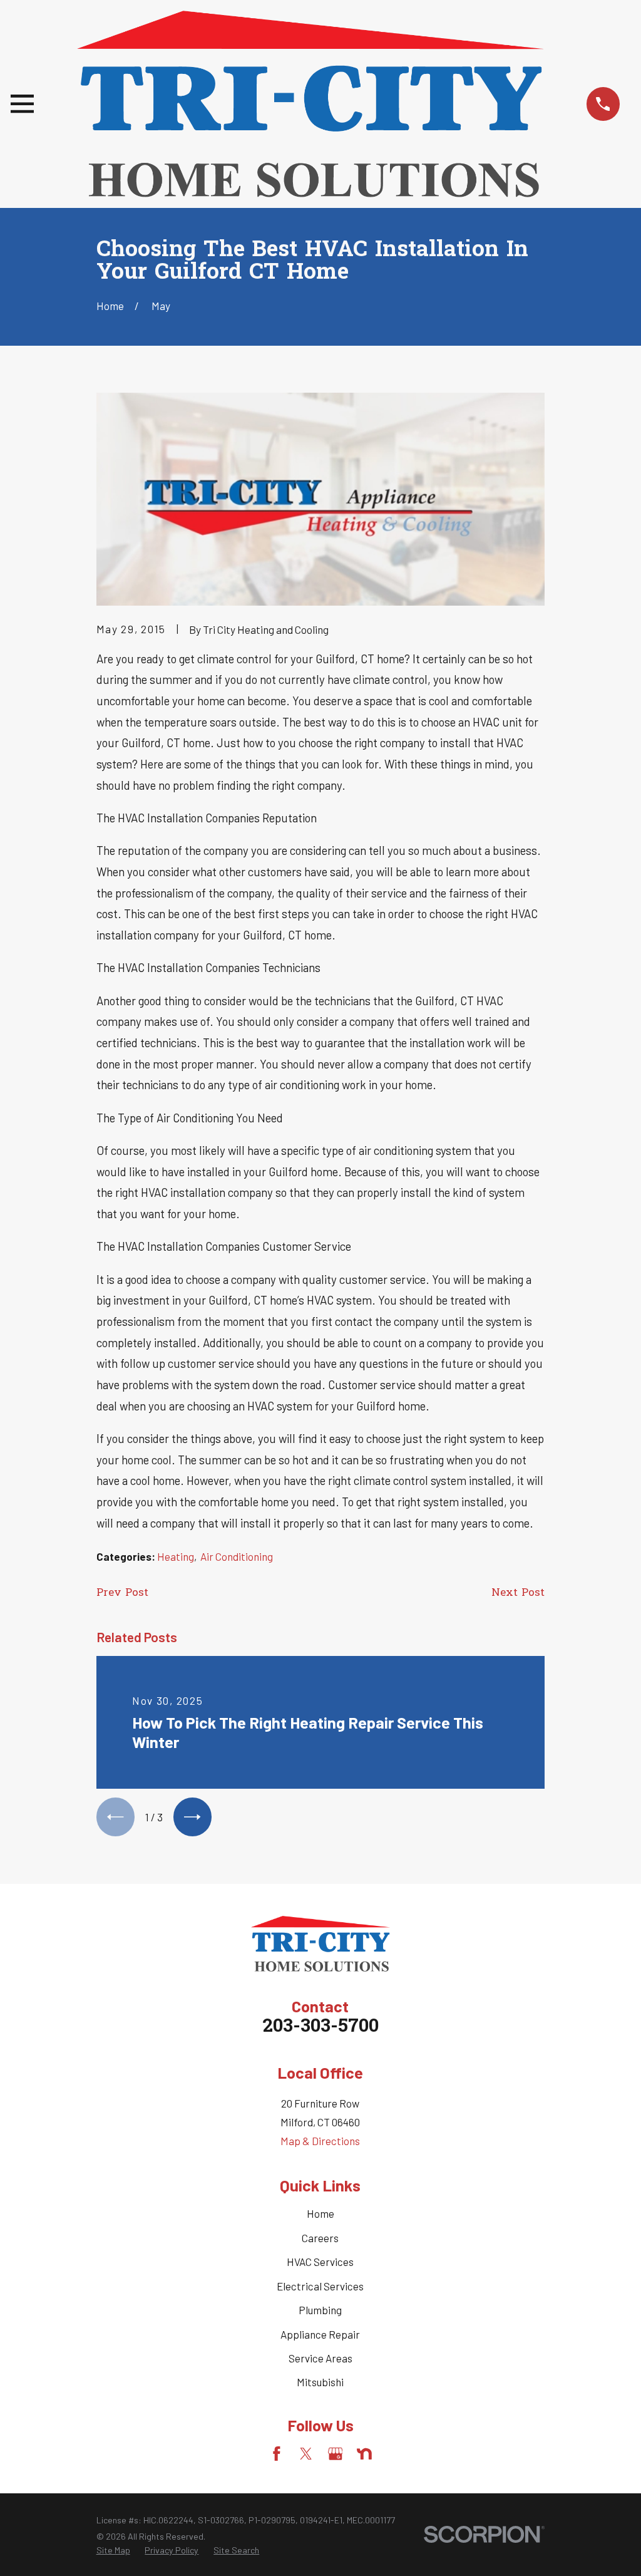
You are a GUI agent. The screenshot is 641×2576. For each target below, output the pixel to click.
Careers (320, 2238)
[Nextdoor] (364, 2454)
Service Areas (320, 2358)
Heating (176, 1556)
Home (320, 2213)
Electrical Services (320, 2286)
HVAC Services (320, 2262)
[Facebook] (277, 2454)
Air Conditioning (237, 1556)
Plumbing (320, 2310)
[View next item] (192, 1817)
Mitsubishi (320, 2382)
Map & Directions (320, 2141)
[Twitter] (306, 2454)
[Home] (310, 104)
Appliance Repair (320, 2334)
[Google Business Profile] (336, 2454)
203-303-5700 (320, 2027)
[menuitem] (113, 2550)
